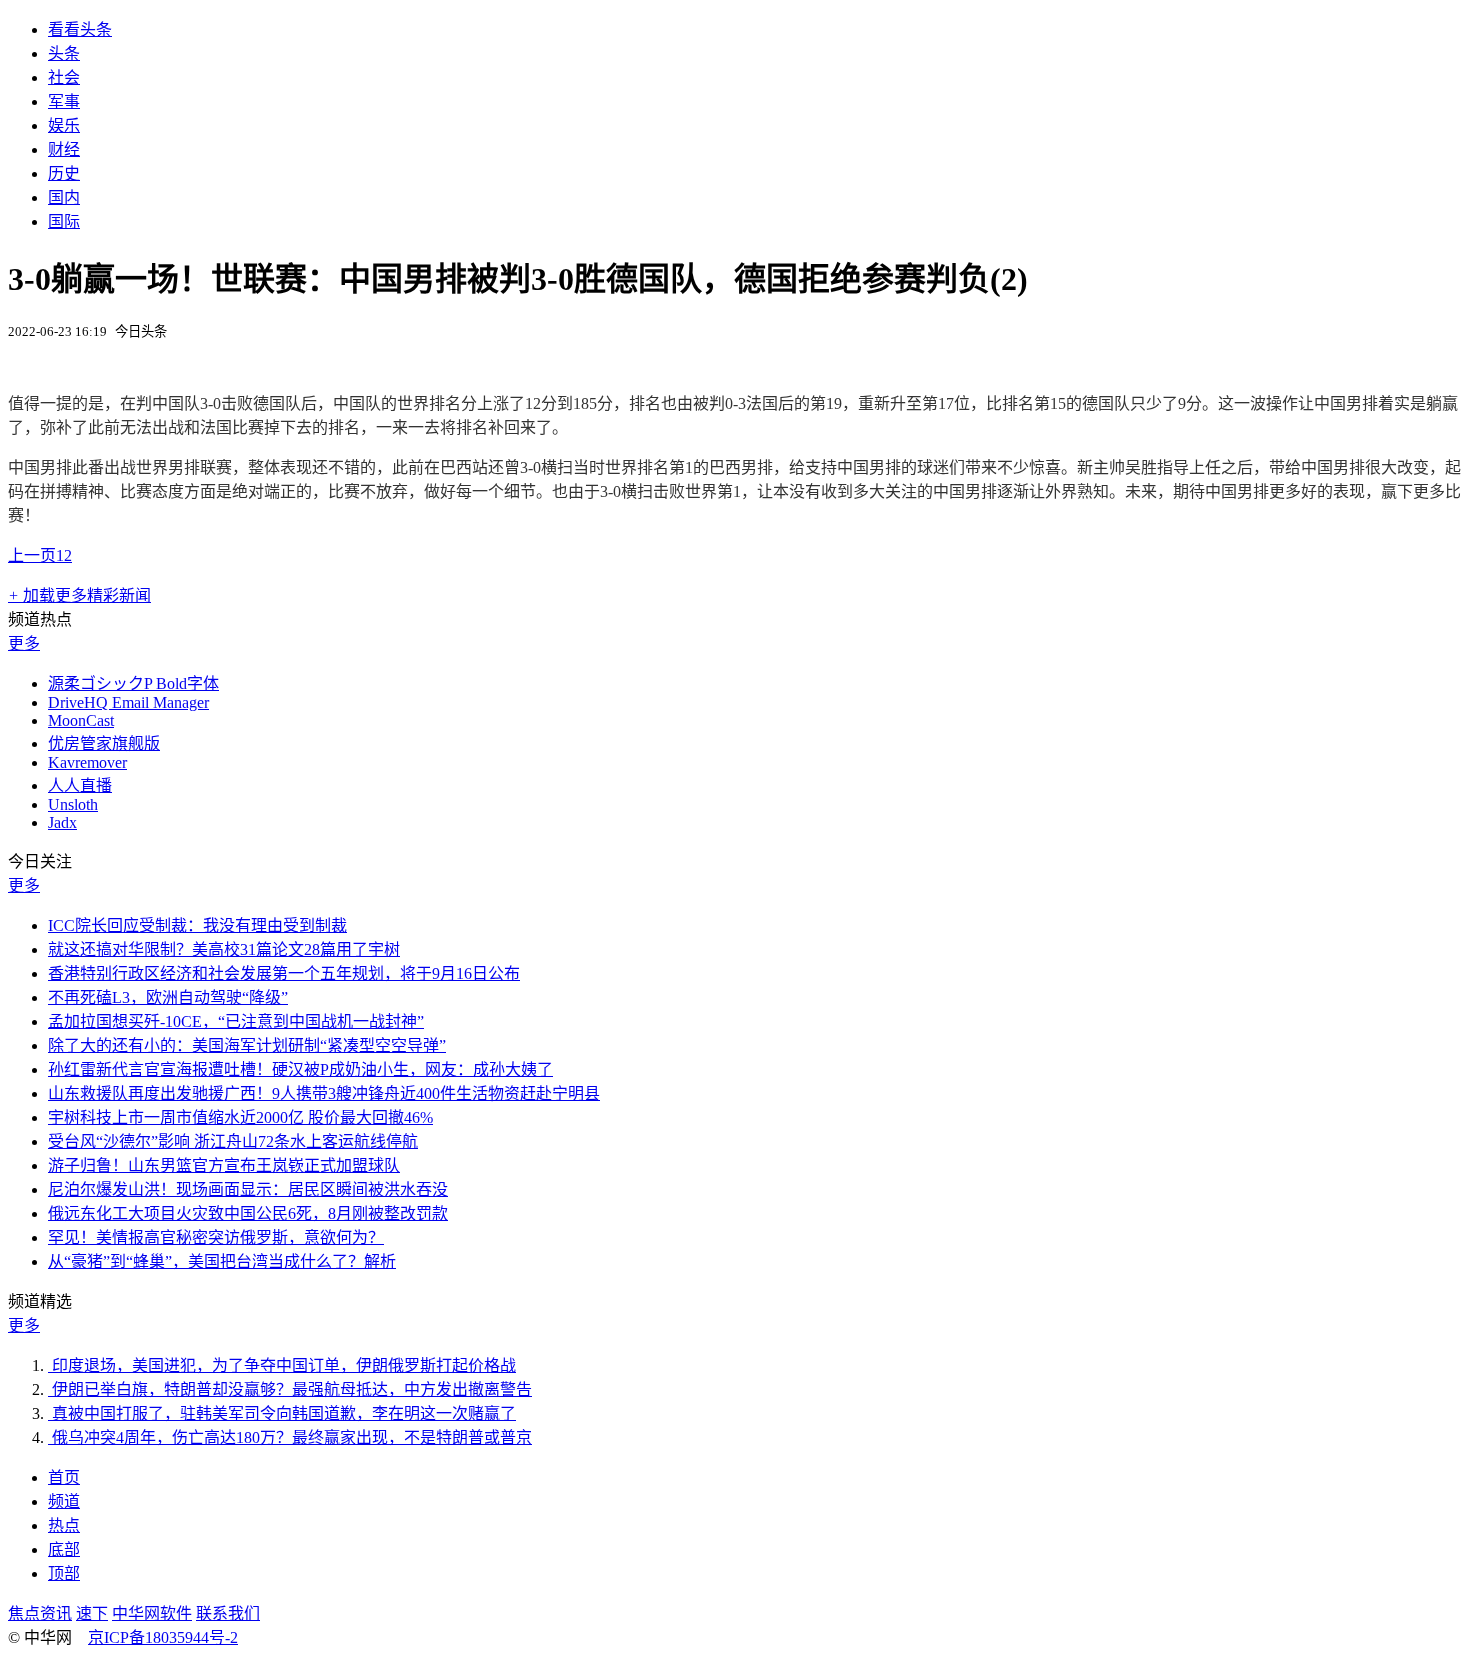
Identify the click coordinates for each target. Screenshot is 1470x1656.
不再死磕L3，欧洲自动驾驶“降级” (168, 997)
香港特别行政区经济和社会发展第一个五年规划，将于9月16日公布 (284, 973)
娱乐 (64, 125)
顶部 (64, 1573)
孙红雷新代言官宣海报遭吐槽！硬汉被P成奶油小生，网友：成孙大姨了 (300, 1069)
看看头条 (80, 29)
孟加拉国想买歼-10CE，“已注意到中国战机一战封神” (236, 1021)
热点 (64, 1525)
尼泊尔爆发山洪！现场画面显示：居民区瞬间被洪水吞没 (248, 1189)
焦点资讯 (40, 1613)
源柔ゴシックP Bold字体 (133, 683)
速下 (92, 1613)
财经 (64, 149)
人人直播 (80, 785)
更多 (24, 643)
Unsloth (73, 804)
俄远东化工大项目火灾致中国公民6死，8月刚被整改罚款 (248, 1213)
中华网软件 (152, 1613)
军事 (64, 101)
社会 (64, 77)
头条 (64, 53)
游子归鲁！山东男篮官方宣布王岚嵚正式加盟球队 (224, 1165)
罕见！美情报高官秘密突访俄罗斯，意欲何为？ (216, 1237)
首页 (64, 1477)
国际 (64, 221)
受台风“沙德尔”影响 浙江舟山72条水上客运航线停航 (233, 1141)
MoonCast (81, 720)
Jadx (62, 822)
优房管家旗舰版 (104, 743)
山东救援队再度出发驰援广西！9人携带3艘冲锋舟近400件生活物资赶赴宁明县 (324, 1093)
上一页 (32, 555)
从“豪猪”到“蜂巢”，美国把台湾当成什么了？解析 (222, 1261)
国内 (64, 197)
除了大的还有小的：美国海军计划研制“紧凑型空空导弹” (247, 1045)
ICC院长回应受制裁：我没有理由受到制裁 (197, 925)
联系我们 (228, 1613)
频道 (64, 1501)
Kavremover (87, 762)
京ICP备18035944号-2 (163, 1637)
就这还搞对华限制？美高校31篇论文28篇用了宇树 (224, 949)
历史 (64, 173)
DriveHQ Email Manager (128, 702)
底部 (64, 1549)
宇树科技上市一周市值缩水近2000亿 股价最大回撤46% (240, 1117)
